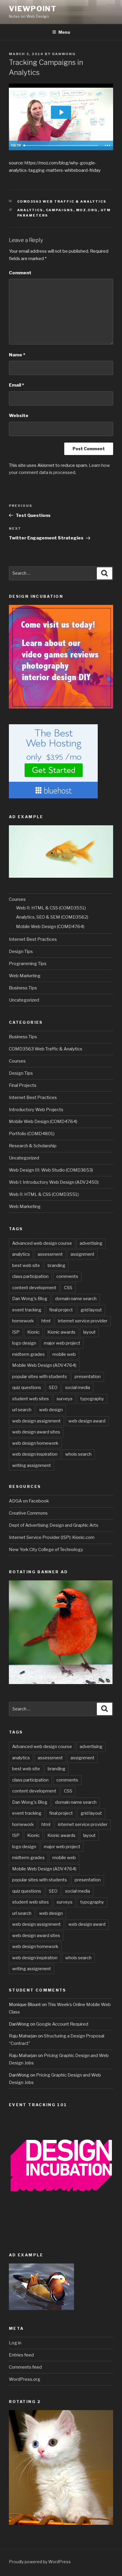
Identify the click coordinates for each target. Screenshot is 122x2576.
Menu (64, 32)
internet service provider (83, 1321)
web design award (87, 1421)
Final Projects (23, 1085)
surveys (65, 1399)
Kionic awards (61, 1332)
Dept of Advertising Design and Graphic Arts (54, 1525)
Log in (15, 2343)
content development (34, 1288)
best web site (26, 1265)
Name (17, 355)
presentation (88, 1377)
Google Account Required (62, 2024)
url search (22, 1410)
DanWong (64, 54)
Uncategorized (24, 1000)
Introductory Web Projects (36, 1110)
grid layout (91, 1310)
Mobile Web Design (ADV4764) (44, 1365)
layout (89, 1332)
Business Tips (23, 988)
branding (57, 1265)
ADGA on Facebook (29, 1501)
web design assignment (36, 1421)
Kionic (33, 1332)
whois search (78, 1454)
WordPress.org (25, 2379)
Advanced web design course (42, 1243)
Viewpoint (33, 9)
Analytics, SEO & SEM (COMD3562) (52, 917)
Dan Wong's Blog (30, 1299)
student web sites (30, 1399)
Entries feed (21, 2355)
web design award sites (36, 1432)
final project (61, 1310)
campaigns (60, 210)
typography (92, 1399)
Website (19, 416)
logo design (24, 1343)
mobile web (64, 1354)
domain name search (76, 1299)
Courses (17, 899)
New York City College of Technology (46, 1550)
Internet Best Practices (33, 939)
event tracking (27, 1310)
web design (51, 1410)
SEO (53, 1388)
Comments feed (25, 2367)
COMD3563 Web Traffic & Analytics (62, 201)
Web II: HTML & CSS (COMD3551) (51, 908)
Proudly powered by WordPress (40, 2562)
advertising (91, 1243)
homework (23, 1321)
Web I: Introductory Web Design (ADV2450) (54, 1182)
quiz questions (27, 1388)
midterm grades (28, 1354)
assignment (82, 1254)
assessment (50, 1254)
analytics (30, 210)
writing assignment (32, 1465)
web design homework (35, 1443)
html (46, 1321)
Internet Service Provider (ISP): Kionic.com (52, 1537)
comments (67, 1276)
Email (16, 385)
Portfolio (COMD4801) (32, 1134)
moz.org (87, 210)
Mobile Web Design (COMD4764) (50, 927)
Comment (20, 273)
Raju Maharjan (23, 2036)
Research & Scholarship (33, 1146)
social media (78, 1388)
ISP (16, 1332)
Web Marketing (25, 976)
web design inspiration (35, 1454)
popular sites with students (40, 1377)
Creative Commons (28, 1513)
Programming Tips (28, 964)
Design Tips (21, 951)
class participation (30, 1276)
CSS (68, 1288)
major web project (62, 1343)
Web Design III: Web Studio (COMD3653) (51, 1170)
